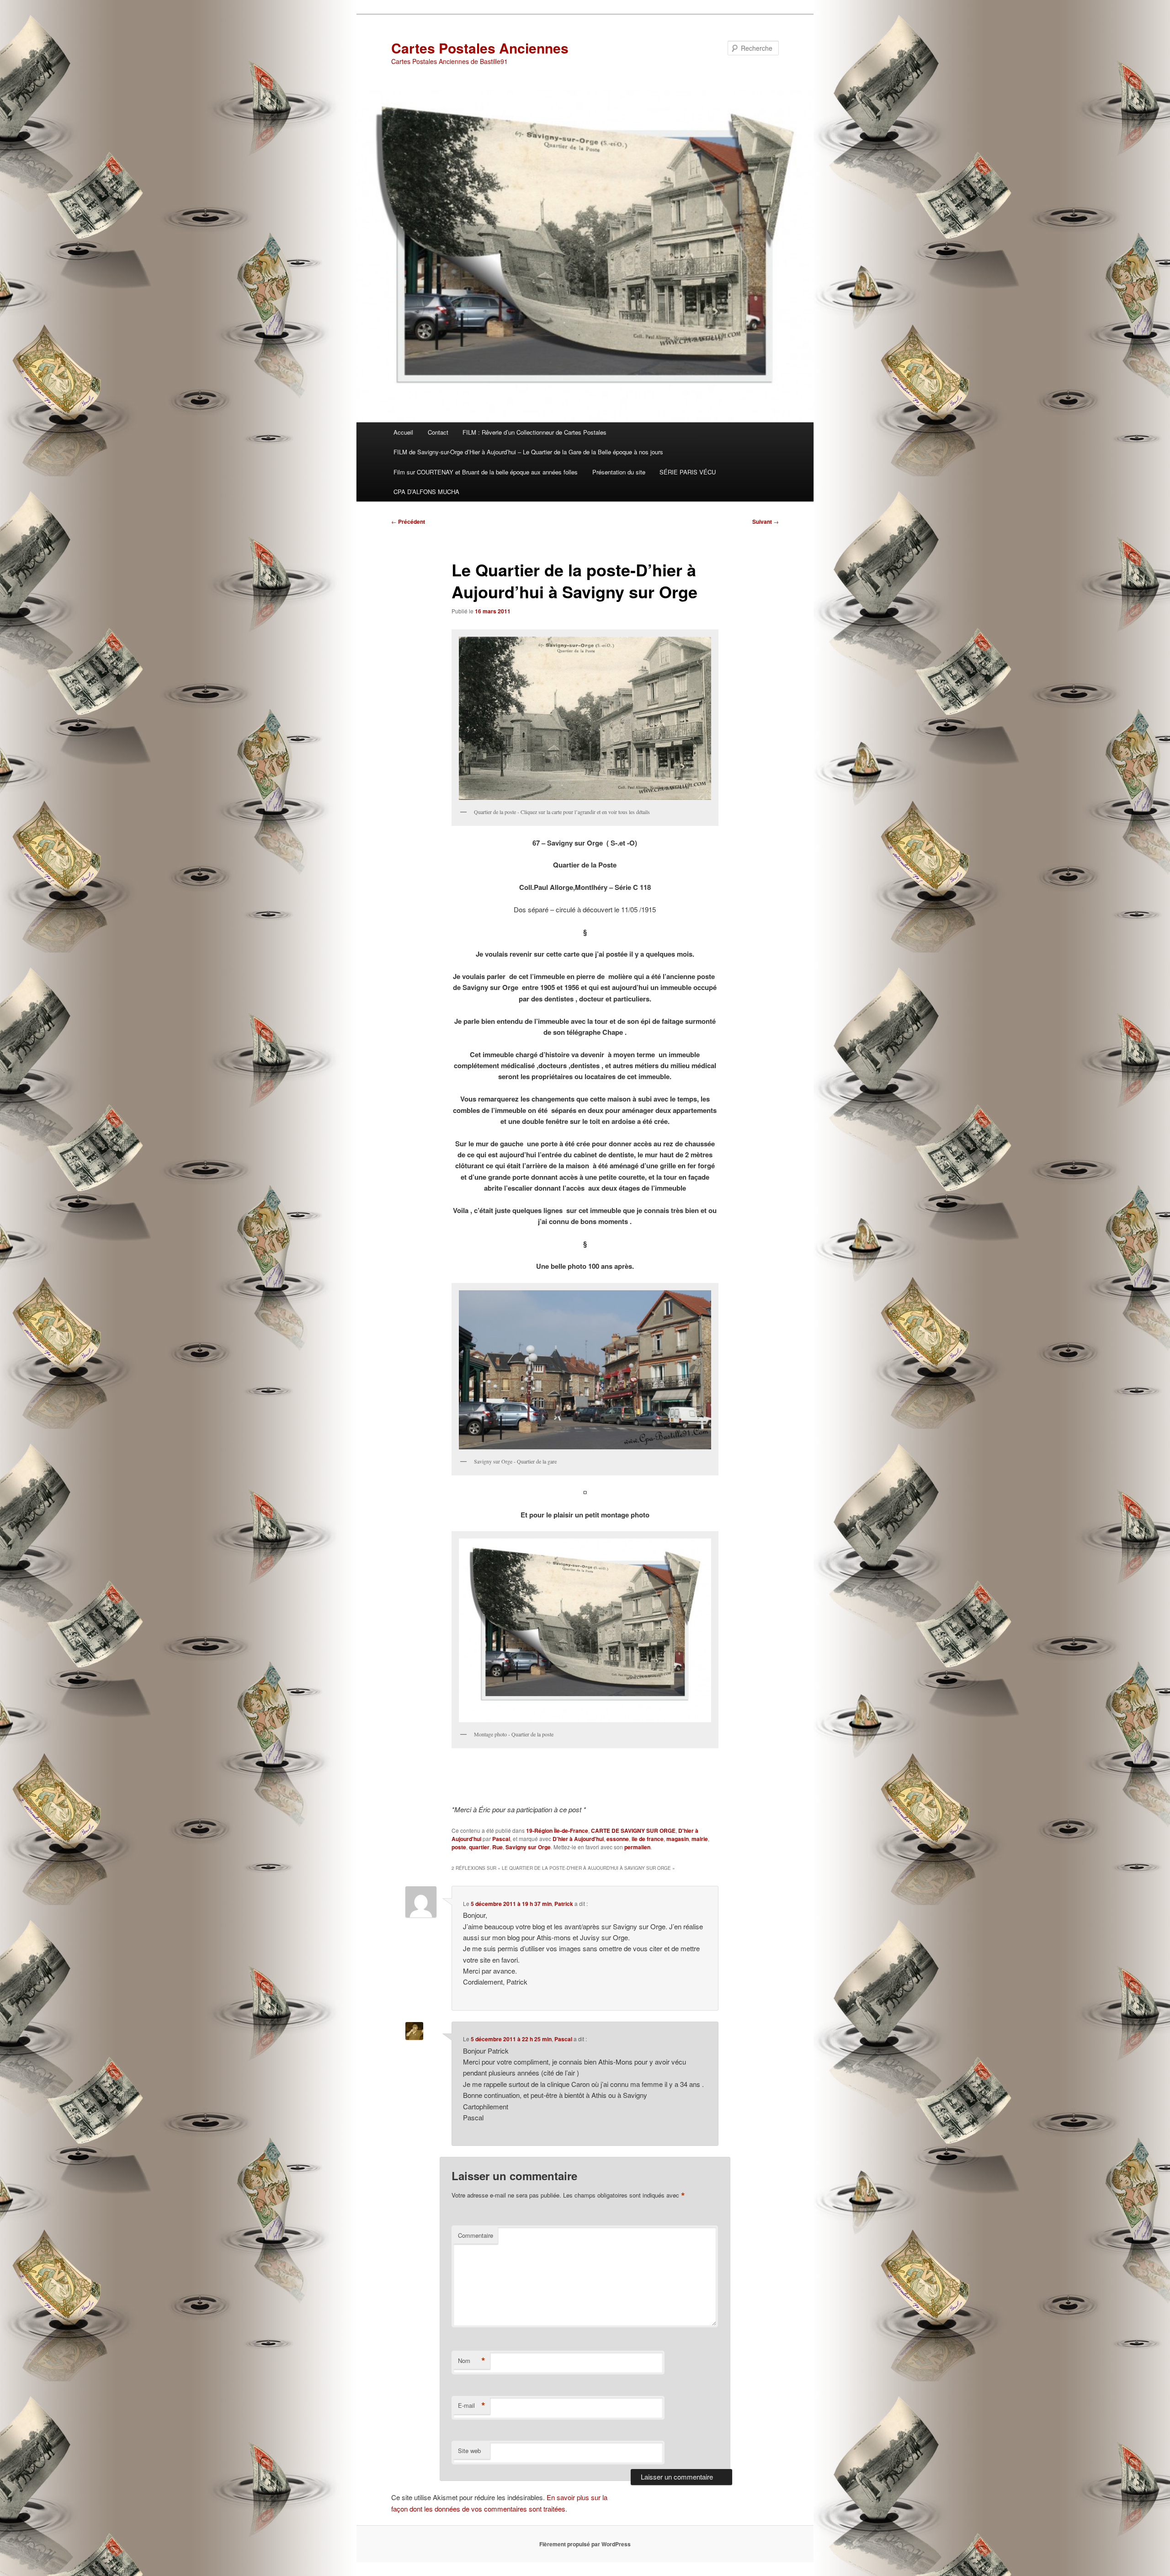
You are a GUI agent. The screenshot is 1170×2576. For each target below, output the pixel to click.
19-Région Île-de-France (557, 1831)
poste (459, 1847)
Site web (469, 2451)
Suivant (766, 522)
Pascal (501, 1839)
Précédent (408, 522)
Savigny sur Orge (528, 1847)
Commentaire (476, 2235)
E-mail (472, 2406)
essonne (618, 1839)
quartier (479, 1847)
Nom (472, 2361)
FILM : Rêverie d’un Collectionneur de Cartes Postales (534, 432)
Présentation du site (619, 472)
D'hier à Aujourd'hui (578, 1839)
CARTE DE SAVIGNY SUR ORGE (633, 1831)
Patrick (564, 1904)
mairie (700, 1839)
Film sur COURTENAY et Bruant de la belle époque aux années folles (486, 472)
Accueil (403, 432)
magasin (678, 1839)
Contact (438, 432)
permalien (637, 1847)
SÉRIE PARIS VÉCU (688, 472)
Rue (497, 1847)
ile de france (648, 1839)
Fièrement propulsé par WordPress (585, 2544)
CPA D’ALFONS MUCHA (426, 492)
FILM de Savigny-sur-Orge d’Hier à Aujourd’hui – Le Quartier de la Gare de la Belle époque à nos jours (528, 452)
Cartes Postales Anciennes (480, 48)
